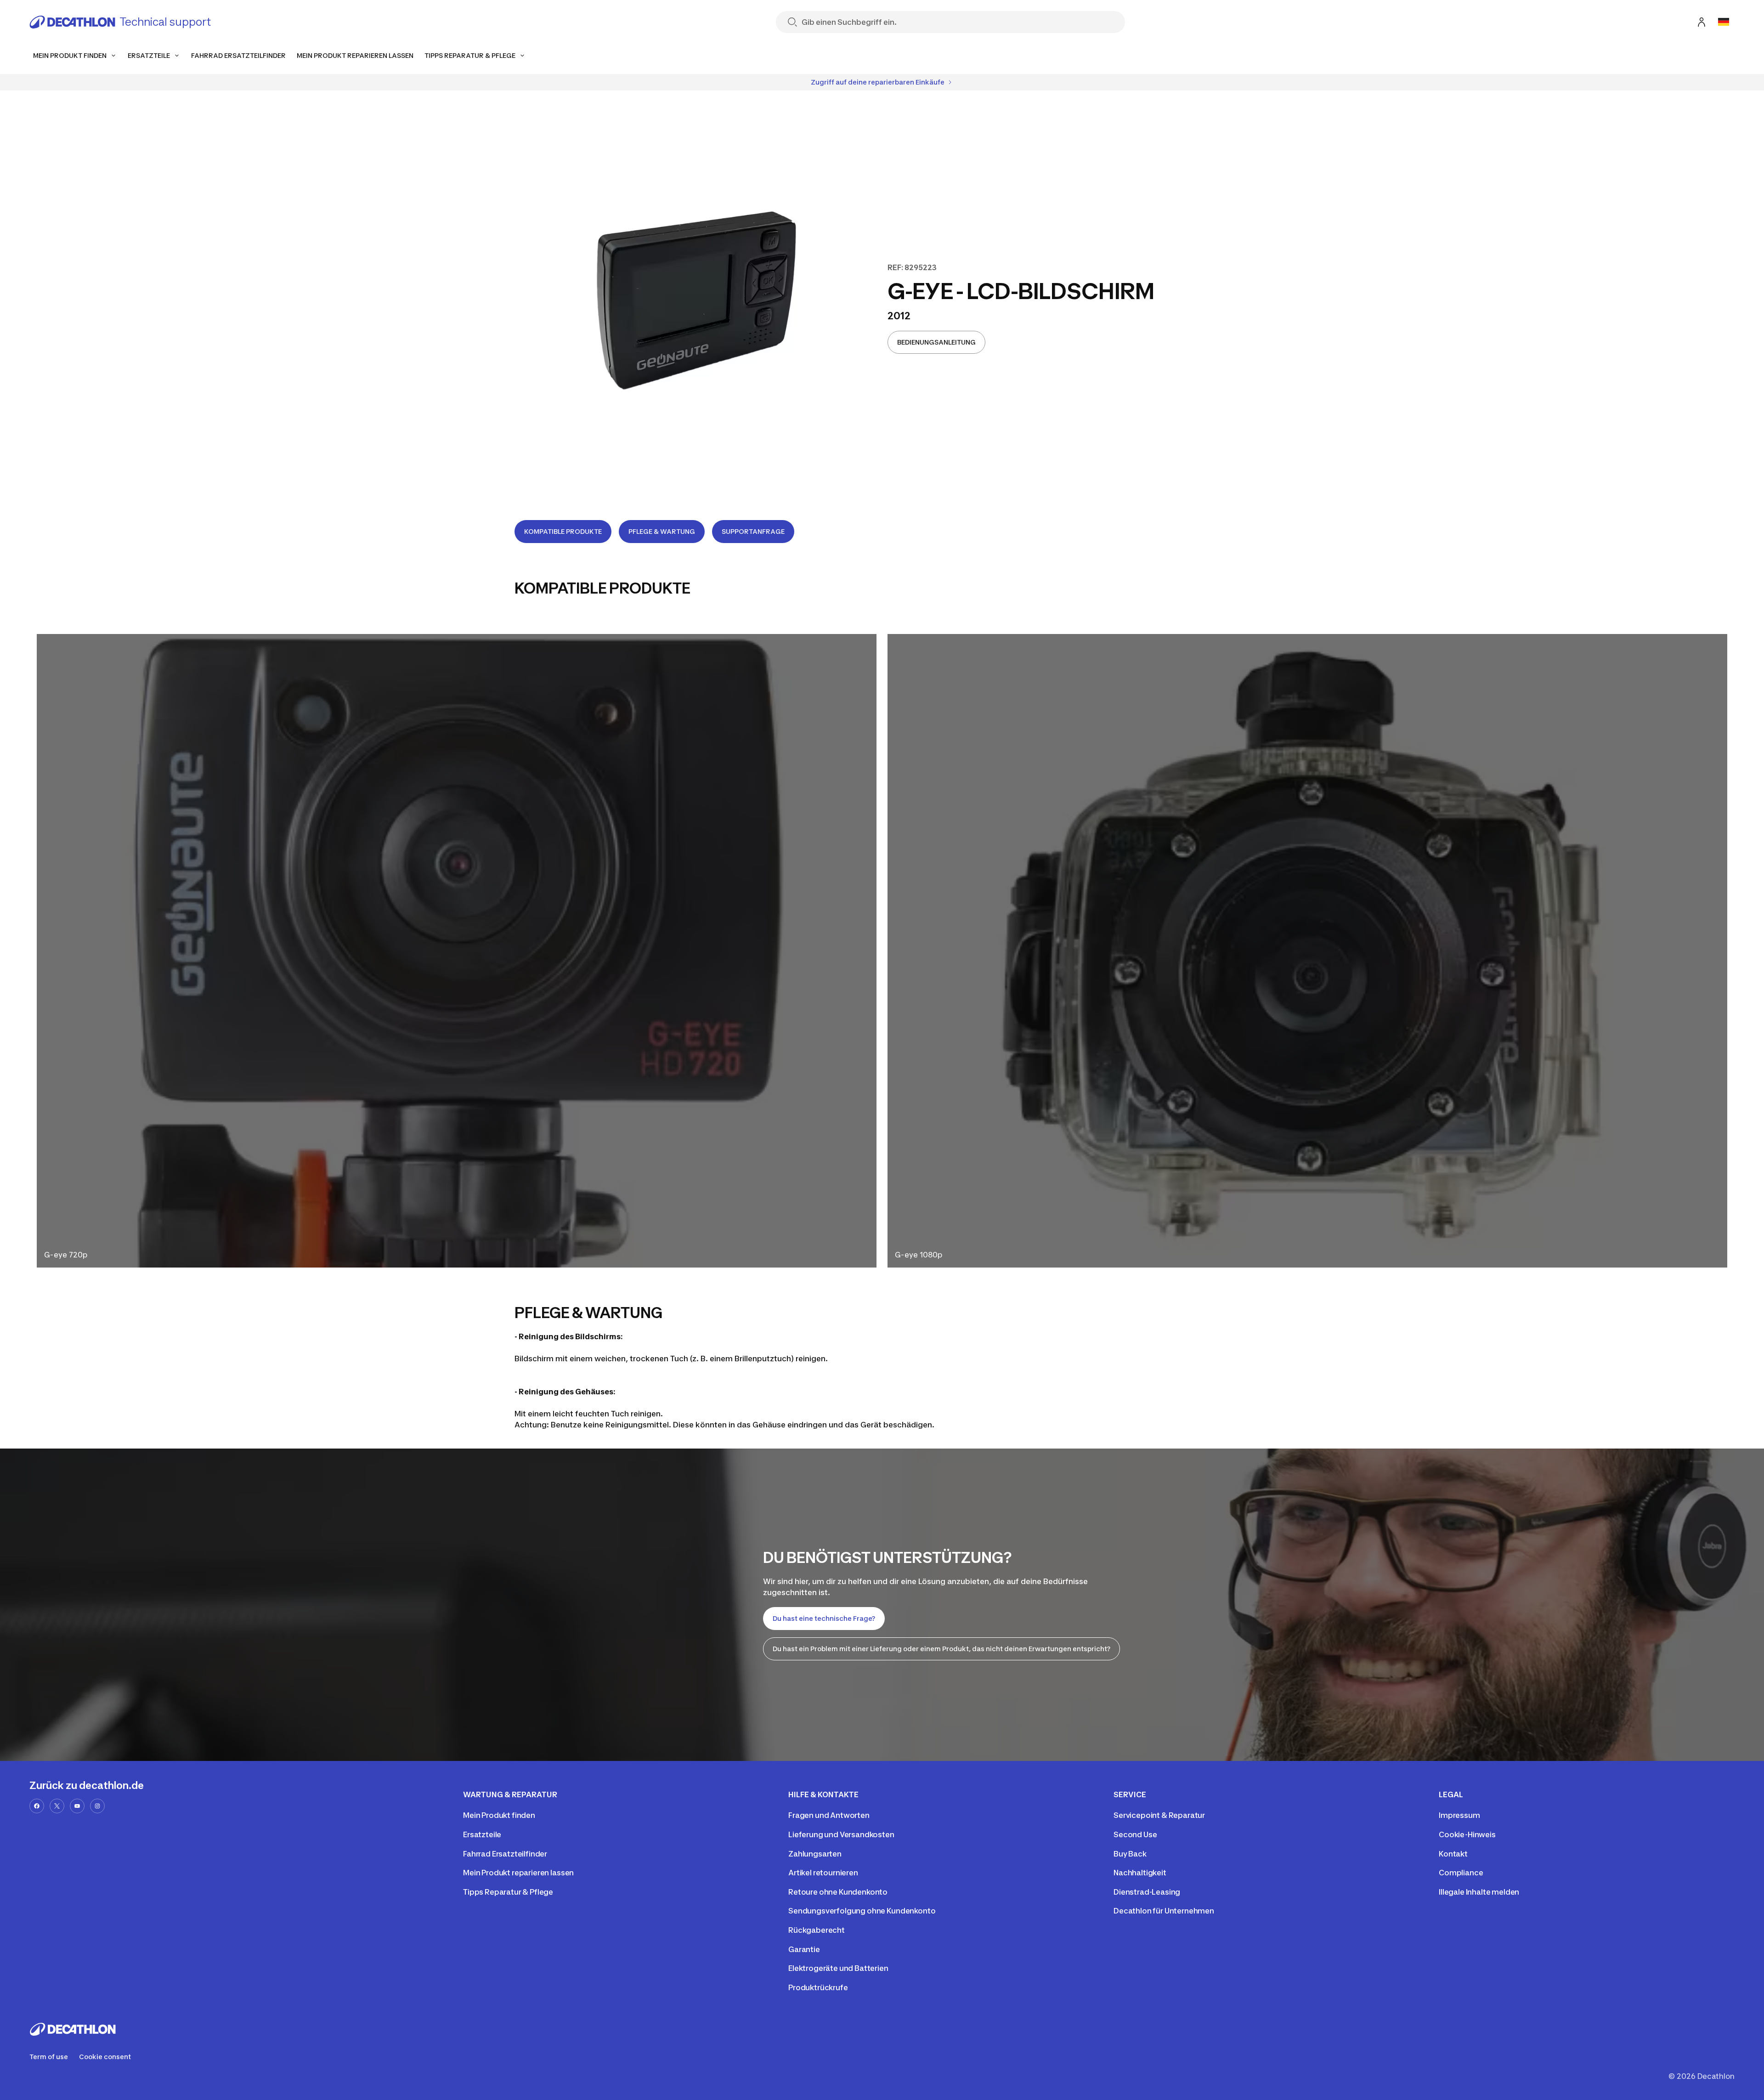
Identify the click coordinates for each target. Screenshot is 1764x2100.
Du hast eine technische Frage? (824, 1618)
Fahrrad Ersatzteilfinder (505, 1854)
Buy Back (1130, 1854)
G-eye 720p (66, 1255)
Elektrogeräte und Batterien (838, 1968)
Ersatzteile (482, 1834)
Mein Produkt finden (499, 1815)
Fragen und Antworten (829, 1815)
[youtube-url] (77, 1806)
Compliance (1461, 1873)
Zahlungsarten (815, 1854)
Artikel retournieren (823, 1873)
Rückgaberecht (817, 1930)
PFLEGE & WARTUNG (662, 531)
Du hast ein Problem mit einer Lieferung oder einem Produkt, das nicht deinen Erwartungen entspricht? (941, 1649)
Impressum (1459, 1815)
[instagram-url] (97, 1806)
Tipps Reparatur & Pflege (508, 1892)
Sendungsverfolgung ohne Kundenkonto (862, 1911)
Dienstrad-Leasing (1147, 1892)
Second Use (1135, 1834)
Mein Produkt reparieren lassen (518, 1873)
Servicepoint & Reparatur (1159, 1815)
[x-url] (57, 1806)
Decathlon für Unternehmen (1164, 1911)
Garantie (804, 1949)
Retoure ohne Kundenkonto (838, 1892)
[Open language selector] (1724, 22)
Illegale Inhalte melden (1479, 1892)
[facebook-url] (37, 1806)
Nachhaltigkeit (1140, 1873)
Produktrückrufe (818, 1987)
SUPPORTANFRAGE (753, 531)
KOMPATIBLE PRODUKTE (563, 531)
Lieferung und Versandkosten (841, 1834)
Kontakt (1453, 1854)
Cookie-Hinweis (1467, 1834)
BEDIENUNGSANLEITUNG (936, 342)
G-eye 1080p (919, 1255)
